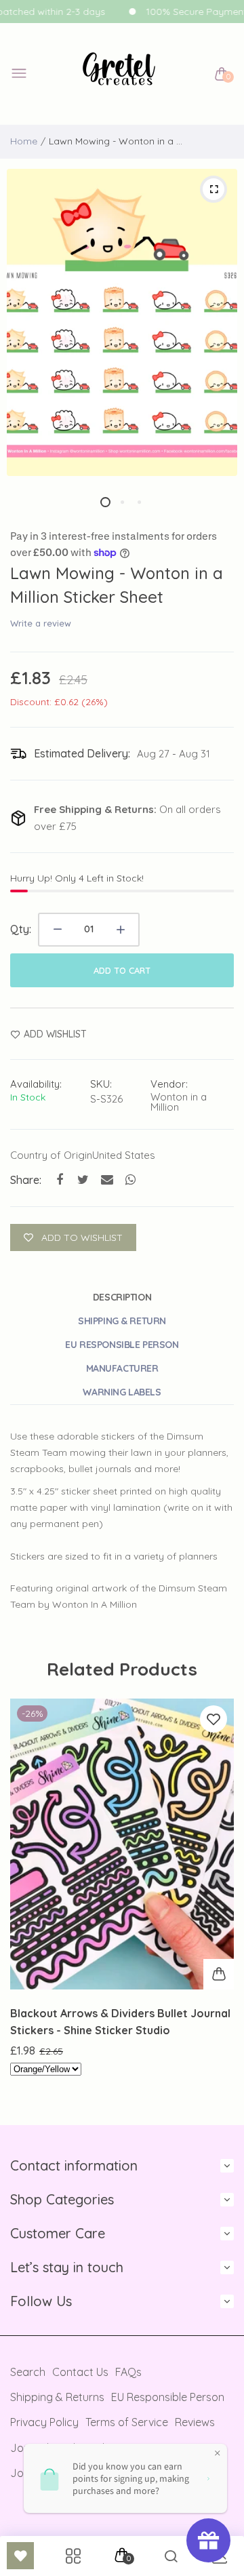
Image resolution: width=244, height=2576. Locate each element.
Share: (26, 1180)
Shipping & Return (122, 1321)
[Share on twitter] (83, 1180)
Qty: (21, 929)
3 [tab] (139, 502)
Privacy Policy (44, 2422)
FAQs (128, 2372)
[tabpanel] (122, 322)
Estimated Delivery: (82, 753)
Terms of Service (127, 2422)
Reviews (195, 2422)
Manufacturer (122, 1368)
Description (122, 1297)
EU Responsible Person (122, 1345)
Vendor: (169, 1084)
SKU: (101, 1084)
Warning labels (122, 1392)
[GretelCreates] (119, 74)
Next (219, 1905)
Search (28, 2372)
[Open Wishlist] (20, 2556)
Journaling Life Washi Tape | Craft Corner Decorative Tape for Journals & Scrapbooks (119, 2023)
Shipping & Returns (57, 2397)
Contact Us (80, 2372)
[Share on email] (107, 1180)
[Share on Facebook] (59, 1180)
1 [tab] (105, 502)
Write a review (41, 623)
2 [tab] (122, 502)
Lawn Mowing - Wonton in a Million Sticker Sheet (117, 585)
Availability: (36, 1084)
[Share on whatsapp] (130, 1180)
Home (24, 141)
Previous (25, 1905)
